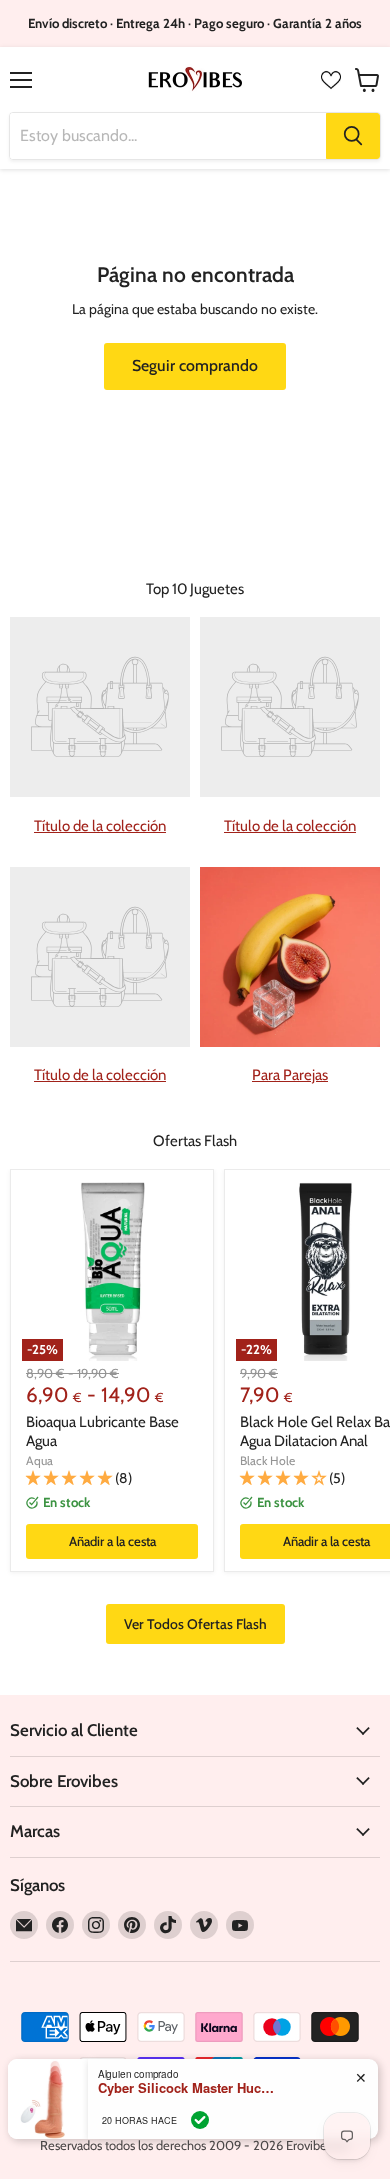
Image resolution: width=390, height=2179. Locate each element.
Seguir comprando (195, 365)
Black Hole (267, 1460)
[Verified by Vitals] (200, 2120)
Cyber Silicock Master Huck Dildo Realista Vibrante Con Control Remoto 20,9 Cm (188, 2088)
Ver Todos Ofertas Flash (195, 1624)
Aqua (39, 1460)
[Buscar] (353, 136)
